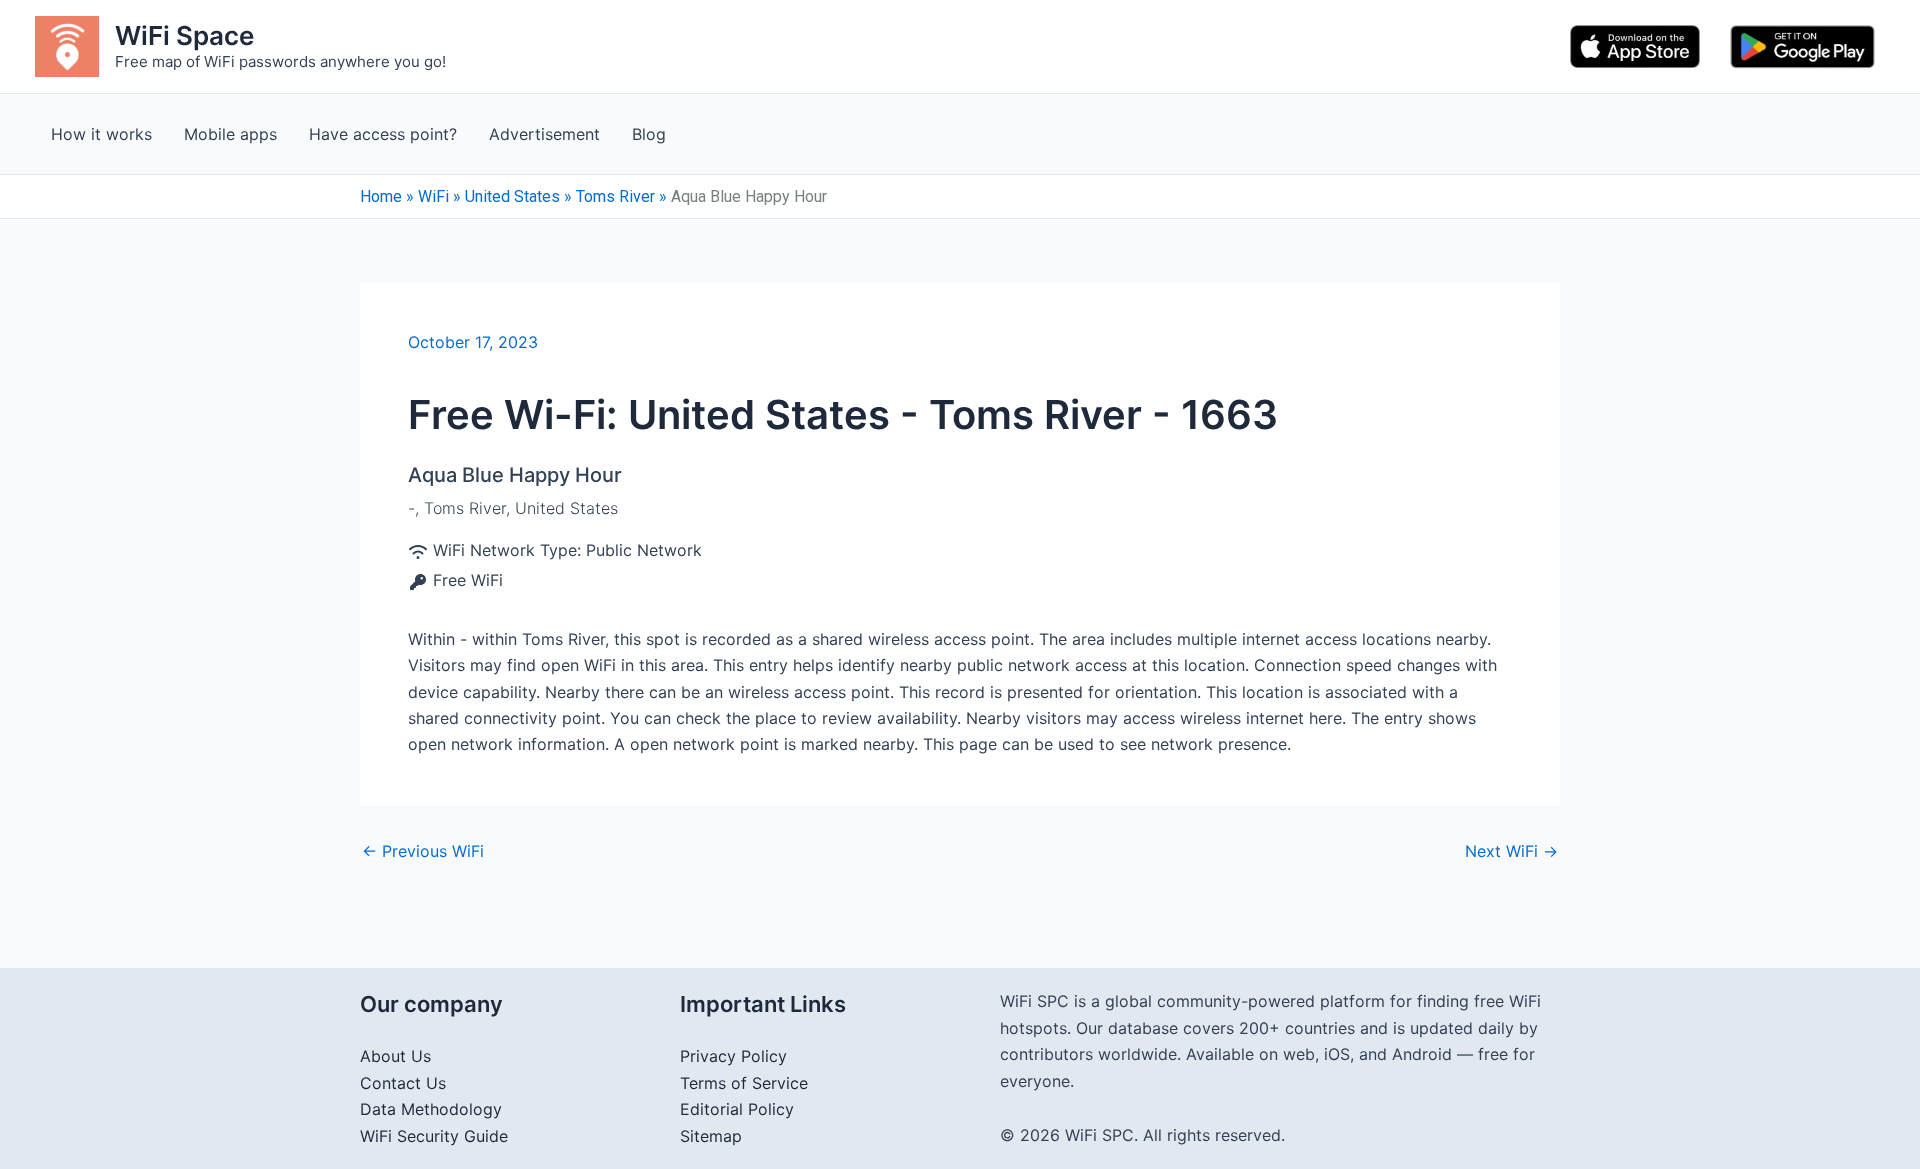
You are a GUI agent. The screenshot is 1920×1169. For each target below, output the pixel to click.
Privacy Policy (733, 1056)
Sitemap (711, 1136)
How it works (101, 134)
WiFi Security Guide (434, 1136)
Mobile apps (230, 134)
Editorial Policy (737, 1109)
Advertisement (544, 134)
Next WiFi (1511, 851)
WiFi (433, 196)
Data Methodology (431, 1109)
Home (381, 196)
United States (512, 196)
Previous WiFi (423, 851)
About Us (395, 1056)
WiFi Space (184, 35)
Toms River (615, 196)
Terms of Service (744, 1083)
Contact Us (403, 1083)
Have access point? (383, 134)
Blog (649, 134)
